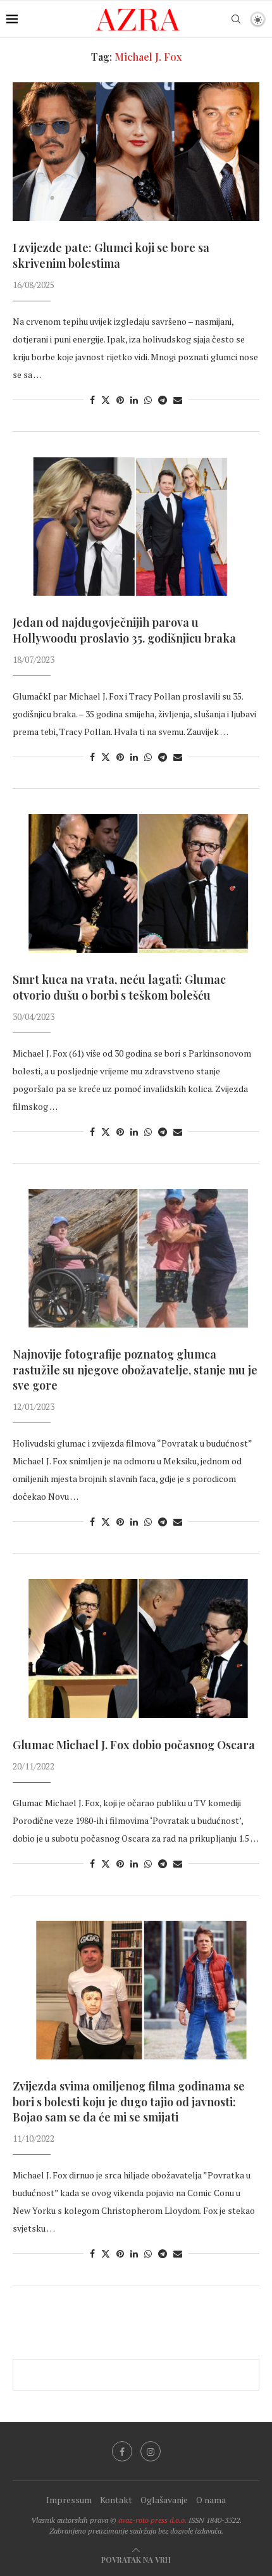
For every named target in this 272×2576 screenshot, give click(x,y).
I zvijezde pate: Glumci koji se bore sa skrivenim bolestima (111, 255)
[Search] (236, 19)
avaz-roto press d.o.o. (152, 2520)
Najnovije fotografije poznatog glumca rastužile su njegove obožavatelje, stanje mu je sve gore (135, 1370)
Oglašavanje (164, 2500)
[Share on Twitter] (106, 400)
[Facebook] (122, 2451)
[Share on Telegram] (163, 400)
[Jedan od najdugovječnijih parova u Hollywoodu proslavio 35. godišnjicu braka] (136, 526)
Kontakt (116, 2500)
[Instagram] (151, 2451)
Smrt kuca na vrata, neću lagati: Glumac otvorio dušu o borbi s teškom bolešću (119, 987)
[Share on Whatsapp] (148, 400)
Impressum (69, 2500)
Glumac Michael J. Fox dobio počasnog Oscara (134, 1745)
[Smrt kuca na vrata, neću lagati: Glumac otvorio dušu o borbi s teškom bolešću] (136, 883)
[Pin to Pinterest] (120, 400)
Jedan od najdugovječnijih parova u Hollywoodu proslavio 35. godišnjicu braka (124, 630)
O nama (211, 2500)
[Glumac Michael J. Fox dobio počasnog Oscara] (136, 1648)
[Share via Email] (178, 400)
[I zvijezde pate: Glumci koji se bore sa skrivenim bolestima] (136, 152)
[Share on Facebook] (92, 400)
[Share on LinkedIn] (134, 400)
